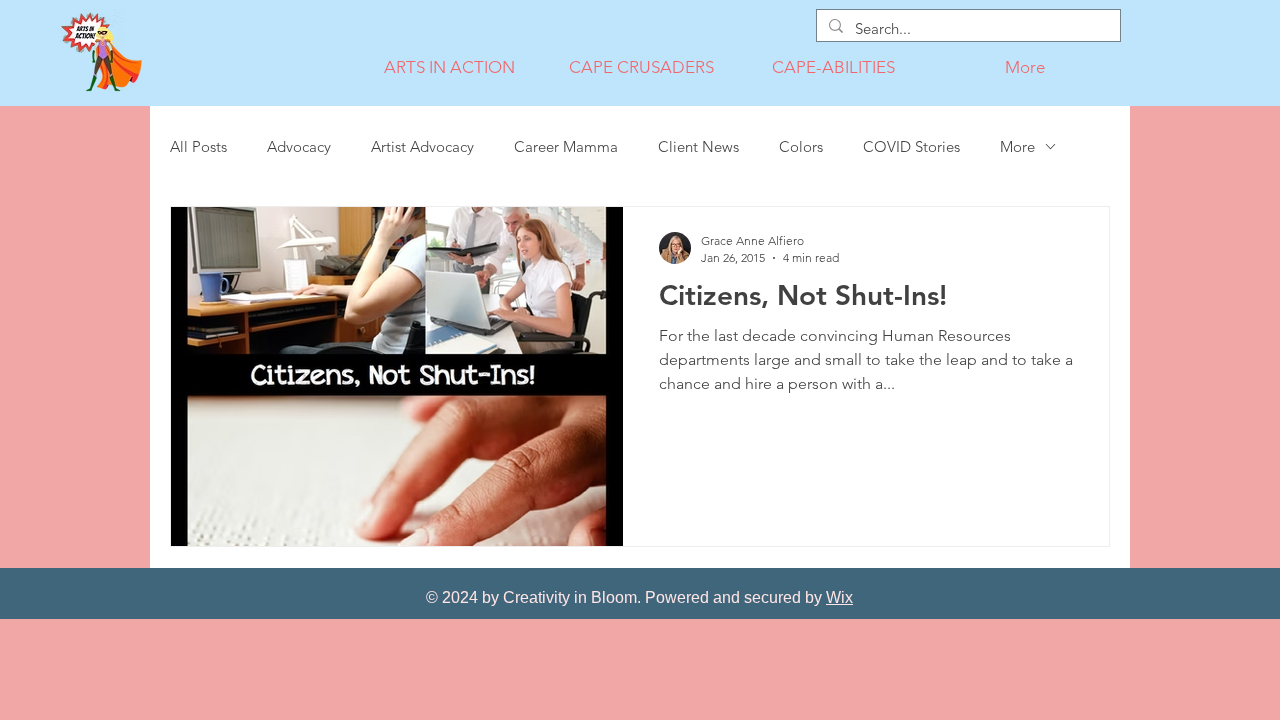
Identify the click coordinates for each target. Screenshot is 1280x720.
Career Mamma (566, 146)
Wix (839, 597)
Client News (698, 146)
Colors (801, 146)
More (1017, 146)
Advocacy (299, 146)
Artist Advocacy (422, 146)
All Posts (198, 146)
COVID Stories (911, 146)
